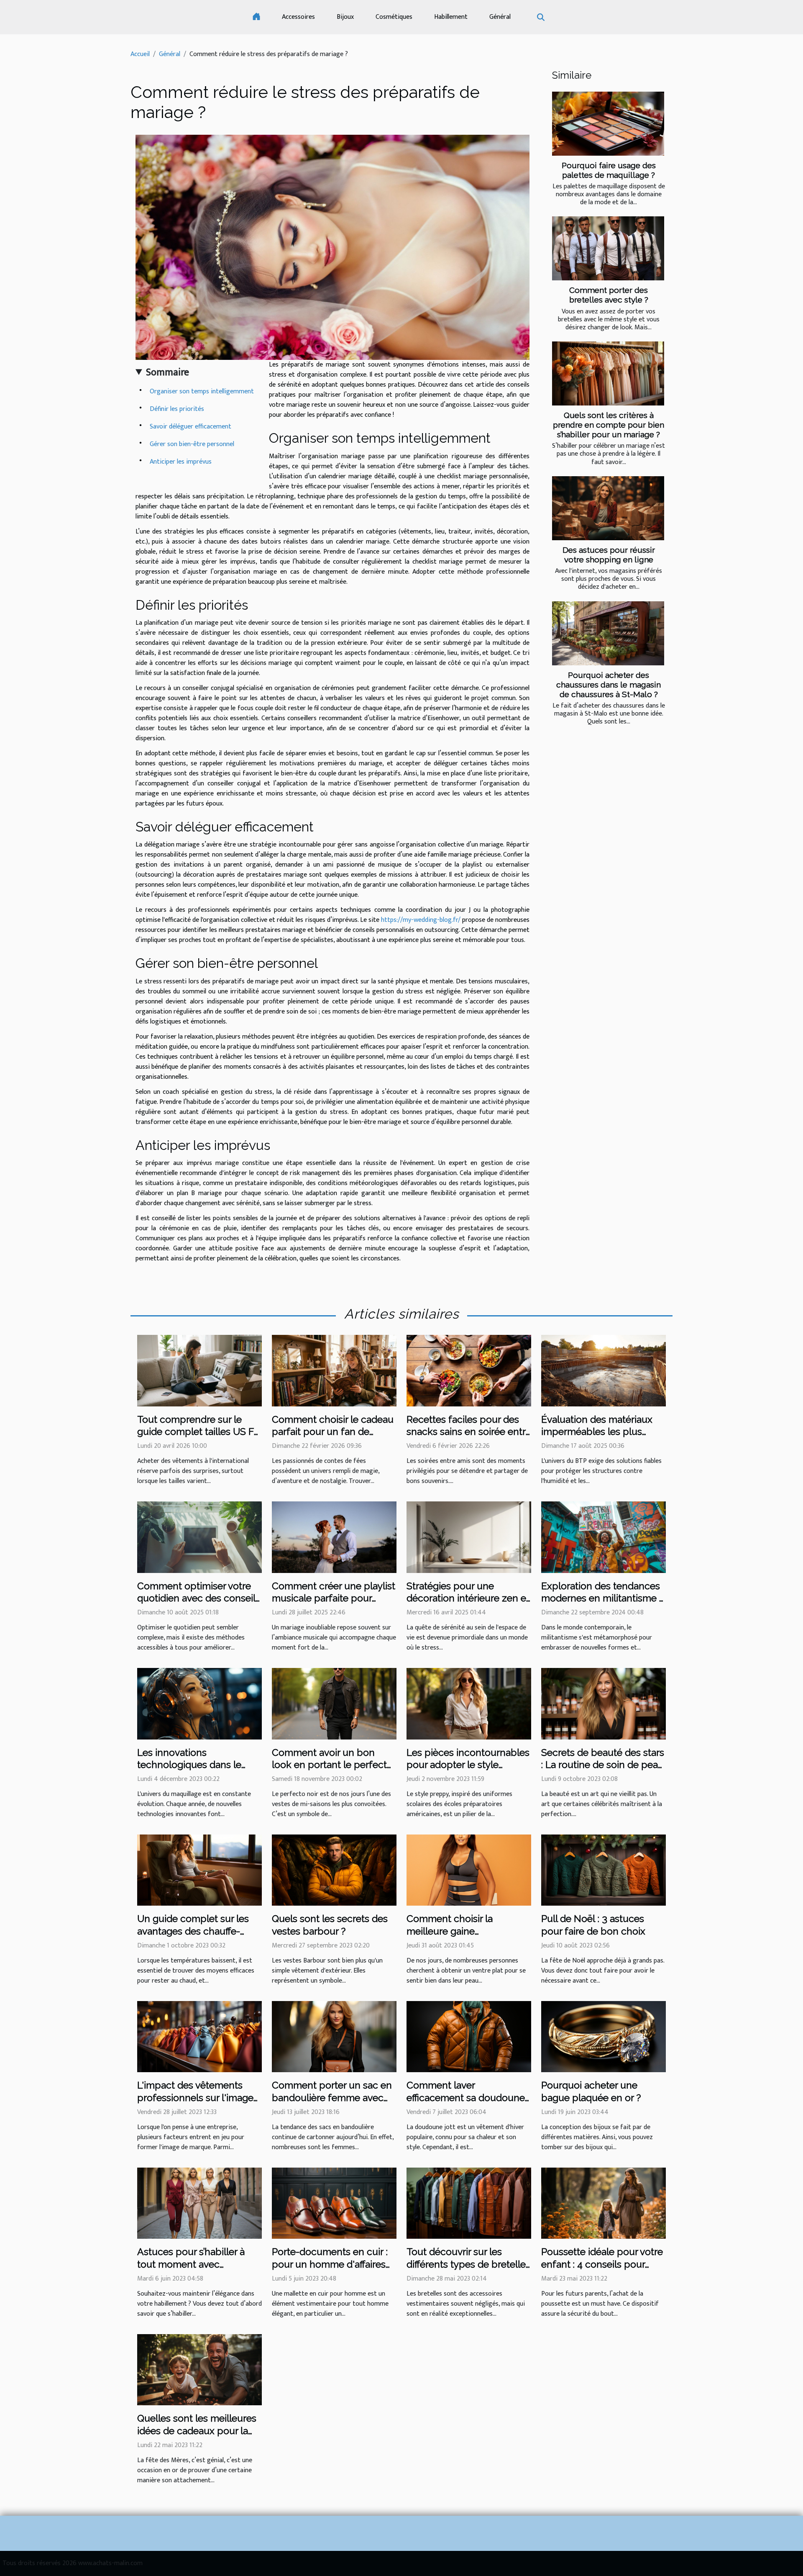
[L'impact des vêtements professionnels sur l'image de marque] (199, 2036)
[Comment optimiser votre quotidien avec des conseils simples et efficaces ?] (199, 1537)
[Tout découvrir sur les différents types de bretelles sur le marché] (469, 2203)
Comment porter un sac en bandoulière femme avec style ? (332, 2097)
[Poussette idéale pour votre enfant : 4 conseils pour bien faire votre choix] (604, 2203)
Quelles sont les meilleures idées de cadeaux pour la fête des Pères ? (197, 2431)
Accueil (140, 54)
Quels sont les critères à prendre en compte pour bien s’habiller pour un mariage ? (609, 425)
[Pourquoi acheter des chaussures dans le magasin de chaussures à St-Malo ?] (608, 633)
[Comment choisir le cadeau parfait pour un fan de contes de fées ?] (334, 1370)
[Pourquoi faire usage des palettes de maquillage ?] (608, 124)
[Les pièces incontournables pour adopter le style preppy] (469, 1703)
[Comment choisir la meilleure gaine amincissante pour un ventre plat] (469, 1870)
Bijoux (345, 17)
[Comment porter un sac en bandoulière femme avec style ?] (334, 2036)
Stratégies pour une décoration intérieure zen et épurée (468, 1598)
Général (500, 17)
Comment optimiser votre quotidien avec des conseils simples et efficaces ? (199, 1598)
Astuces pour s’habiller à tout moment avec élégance (191, 2264)
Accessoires (298, 17)
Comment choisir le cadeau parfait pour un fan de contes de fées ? (333, 1432)
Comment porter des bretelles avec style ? (609, 295)
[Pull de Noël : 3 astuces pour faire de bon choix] (604, 1870)
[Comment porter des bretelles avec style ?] (608, 248)
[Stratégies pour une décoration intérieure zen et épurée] (469, 1537)
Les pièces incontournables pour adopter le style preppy (468, 1765)
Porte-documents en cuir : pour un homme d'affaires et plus (330, 2264)
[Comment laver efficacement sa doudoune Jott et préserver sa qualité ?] (469, 2036)
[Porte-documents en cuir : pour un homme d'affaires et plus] (334, 2203)
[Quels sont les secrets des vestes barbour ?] (334, 1870)
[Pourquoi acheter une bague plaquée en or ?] (604, 2036)
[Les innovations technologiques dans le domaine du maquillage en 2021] (199, 1703)
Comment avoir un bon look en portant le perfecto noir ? (332, 1765)
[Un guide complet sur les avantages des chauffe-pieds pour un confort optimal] (199, 1870)
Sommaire (168, 372)
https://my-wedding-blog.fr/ (421, 920)
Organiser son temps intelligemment (202, 391)
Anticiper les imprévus (181, 462)
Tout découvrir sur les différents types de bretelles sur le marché (468, 2264)
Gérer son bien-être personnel (192, 444)
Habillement (451, 17)
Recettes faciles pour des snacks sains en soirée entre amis (469, 1432)
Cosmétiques (394, 17)
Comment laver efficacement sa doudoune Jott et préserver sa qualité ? (469, 2097)
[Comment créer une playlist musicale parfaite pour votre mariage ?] (334, 1537)
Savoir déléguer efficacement (191, 427)
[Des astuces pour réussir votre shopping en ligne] (608, 508)
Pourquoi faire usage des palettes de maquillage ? (609, 170)
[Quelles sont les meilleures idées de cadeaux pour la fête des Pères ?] (199, 2369)
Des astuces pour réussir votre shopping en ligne (609, 555)
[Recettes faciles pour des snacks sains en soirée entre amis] (469, 1370)
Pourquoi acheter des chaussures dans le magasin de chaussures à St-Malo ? (609, 685)
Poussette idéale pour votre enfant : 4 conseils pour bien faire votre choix (602, 2264)
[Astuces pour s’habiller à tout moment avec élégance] (199, 2203)
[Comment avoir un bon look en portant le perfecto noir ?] (334, 1703)
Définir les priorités (177, 409)
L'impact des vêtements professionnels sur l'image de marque (195, 2097)
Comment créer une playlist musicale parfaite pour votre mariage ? (334, 1598)
